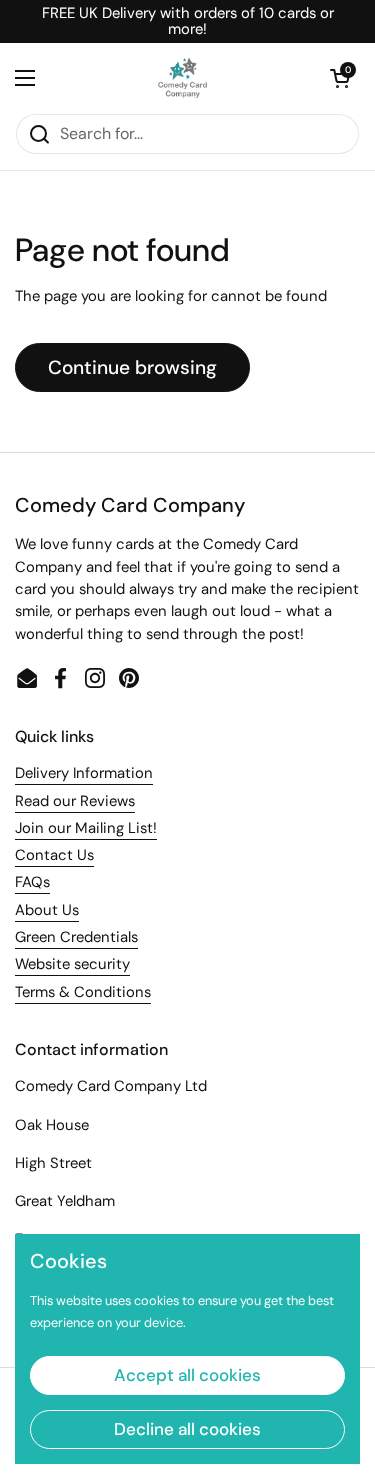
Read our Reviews (75, 801)
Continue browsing (132, 367)
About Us (47, 910)
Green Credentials (76, 937)
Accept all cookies (187, 1375)
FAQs (32, 882)
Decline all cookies (187, 1429)
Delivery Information (84, 773)
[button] (340, 78)
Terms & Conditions (83, 992)
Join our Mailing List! (86, 828)
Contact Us (54, 855)
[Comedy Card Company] (183, 78)
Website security (72, 964)
